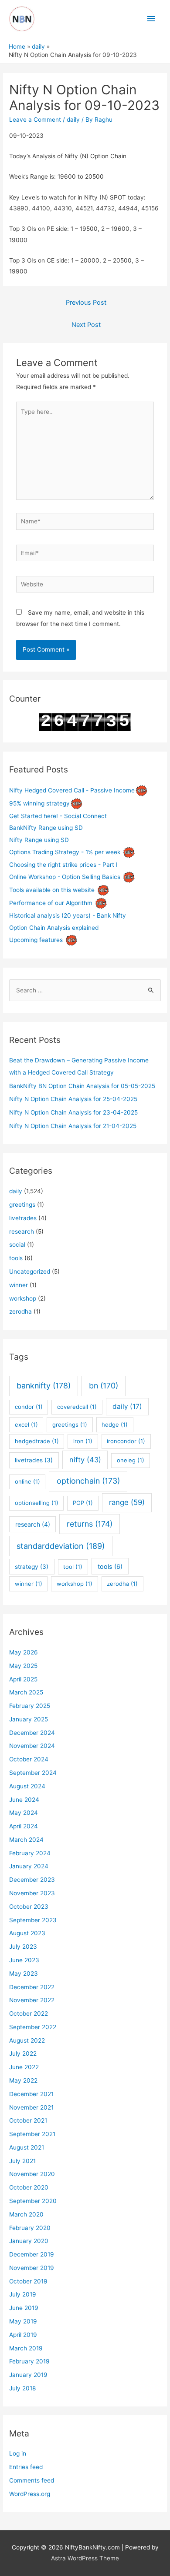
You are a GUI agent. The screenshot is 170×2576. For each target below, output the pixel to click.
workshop (23, 1298)
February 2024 (30, 1853)
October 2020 (29, 2187)
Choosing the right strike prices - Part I (63, 865)
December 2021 (31, 2094)
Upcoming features (36, 940)
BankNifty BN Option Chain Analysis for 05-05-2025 (82, 1086)
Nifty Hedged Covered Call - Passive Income (72, 790)
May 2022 (23, 2080)
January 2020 (29, 2241)
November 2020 (32, 2174)
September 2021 (32, 2134)
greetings (22, 1205)
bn (104, 1386)
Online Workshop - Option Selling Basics (65, 877)
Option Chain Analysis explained (54, 928)
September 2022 (33, 2027)
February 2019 (29, 2361)
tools (16, 1258)
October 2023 (29, 1907)
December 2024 (32, 1733)
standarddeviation (61, 1546)
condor (29, 1407)
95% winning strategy (39, 803)
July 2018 (22, 2388)
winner (19, 1285)
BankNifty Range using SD (46, 828)
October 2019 (28, 2281)
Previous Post (86, 303)
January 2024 (29, 1866)
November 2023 (32, 1893)
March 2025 (26, 1692)
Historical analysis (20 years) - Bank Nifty (68, 915)
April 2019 (23, 2335)
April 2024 (24, 1826)
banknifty (44, 1386)
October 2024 (29, 1759)
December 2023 (32, 1880)
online (27, 1481)
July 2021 (22, 2161)
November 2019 (32, 2268)
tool (73, 1567)
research (22, 1231)
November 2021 (31, 2107)
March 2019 (26, 2348)
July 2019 (23, 2294)
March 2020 (26, 2214)
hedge (115, 1424)
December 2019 (32, 2254)
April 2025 (23, 1679)
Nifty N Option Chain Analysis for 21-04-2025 (73, 1126)
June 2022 (24, 2067)
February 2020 (30, 2228)
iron (83, 1441)
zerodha (20, 1311)
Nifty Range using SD (39, 840)
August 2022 (27, 2040)
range (127, 1502)
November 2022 (32, 2000)
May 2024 (24, 1813)
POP (83, 1503)
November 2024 (32, 1746)
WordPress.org (30, 2494)
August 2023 (27, 1933)
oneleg (131, 1460)
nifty (85, 1460)
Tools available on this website (52, 890)
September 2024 (33, 1773)
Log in (18, 2453)
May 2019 (23, 2321)
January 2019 (28, 2375)
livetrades (23, 1218)
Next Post (86, 325)
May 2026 (24, 1652)
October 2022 (29, 2014)
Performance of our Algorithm (51, 903)
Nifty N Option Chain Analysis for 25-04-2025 (73, 1099)
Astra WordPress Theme (85, 2558)
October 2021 (28, 2120)
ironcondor (126, 1441)
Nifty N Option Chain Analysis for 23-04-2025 (73, 1112)
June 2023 (24, 1960)
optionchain (88, 1481)
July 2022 (23, 2053)
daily (73, 120)
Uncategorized (30, 1271)
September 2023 (33, 1920)
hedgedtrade (37, 1441)
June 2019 (24, 2308)
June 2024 (24, 1800)
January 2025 (29, 1719)
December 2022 (32, 1987)
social (17, 1245)
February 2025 (30, 1706)
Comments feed (32, 2480)
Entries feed (26, 2467)
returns (90, 1524)
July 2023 (23, 1947)
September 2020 (33, 2201)
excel (26, 1424)
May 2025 (23, 1666)
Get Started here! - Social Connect (58, 816)
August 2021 (27, 2147)
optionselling (37, 1503)
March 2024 (26, 1840)
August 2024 (27, 1786)
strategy (32, 1567)
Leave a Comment (35, 120)
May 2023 (24, 1974)
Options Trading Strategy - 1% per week (65, 852)
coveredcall (77, 1407)
